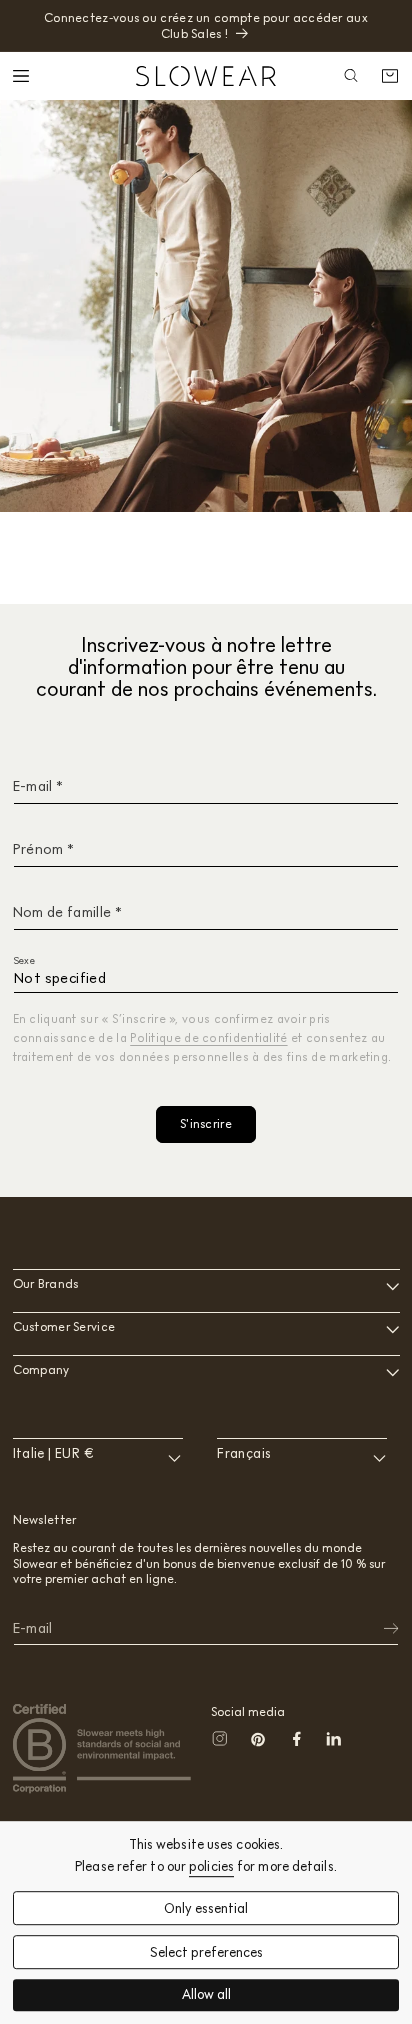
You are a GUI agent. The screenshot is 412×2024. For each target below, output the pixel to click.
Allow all (206, 1995)
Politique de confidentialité (208, 1038)
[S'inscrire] (378, 1629)
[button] (23, 76)
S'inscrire (206, 1123)
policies (211, 1866)
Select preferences (206, 1952)
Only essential (206, 1908)
